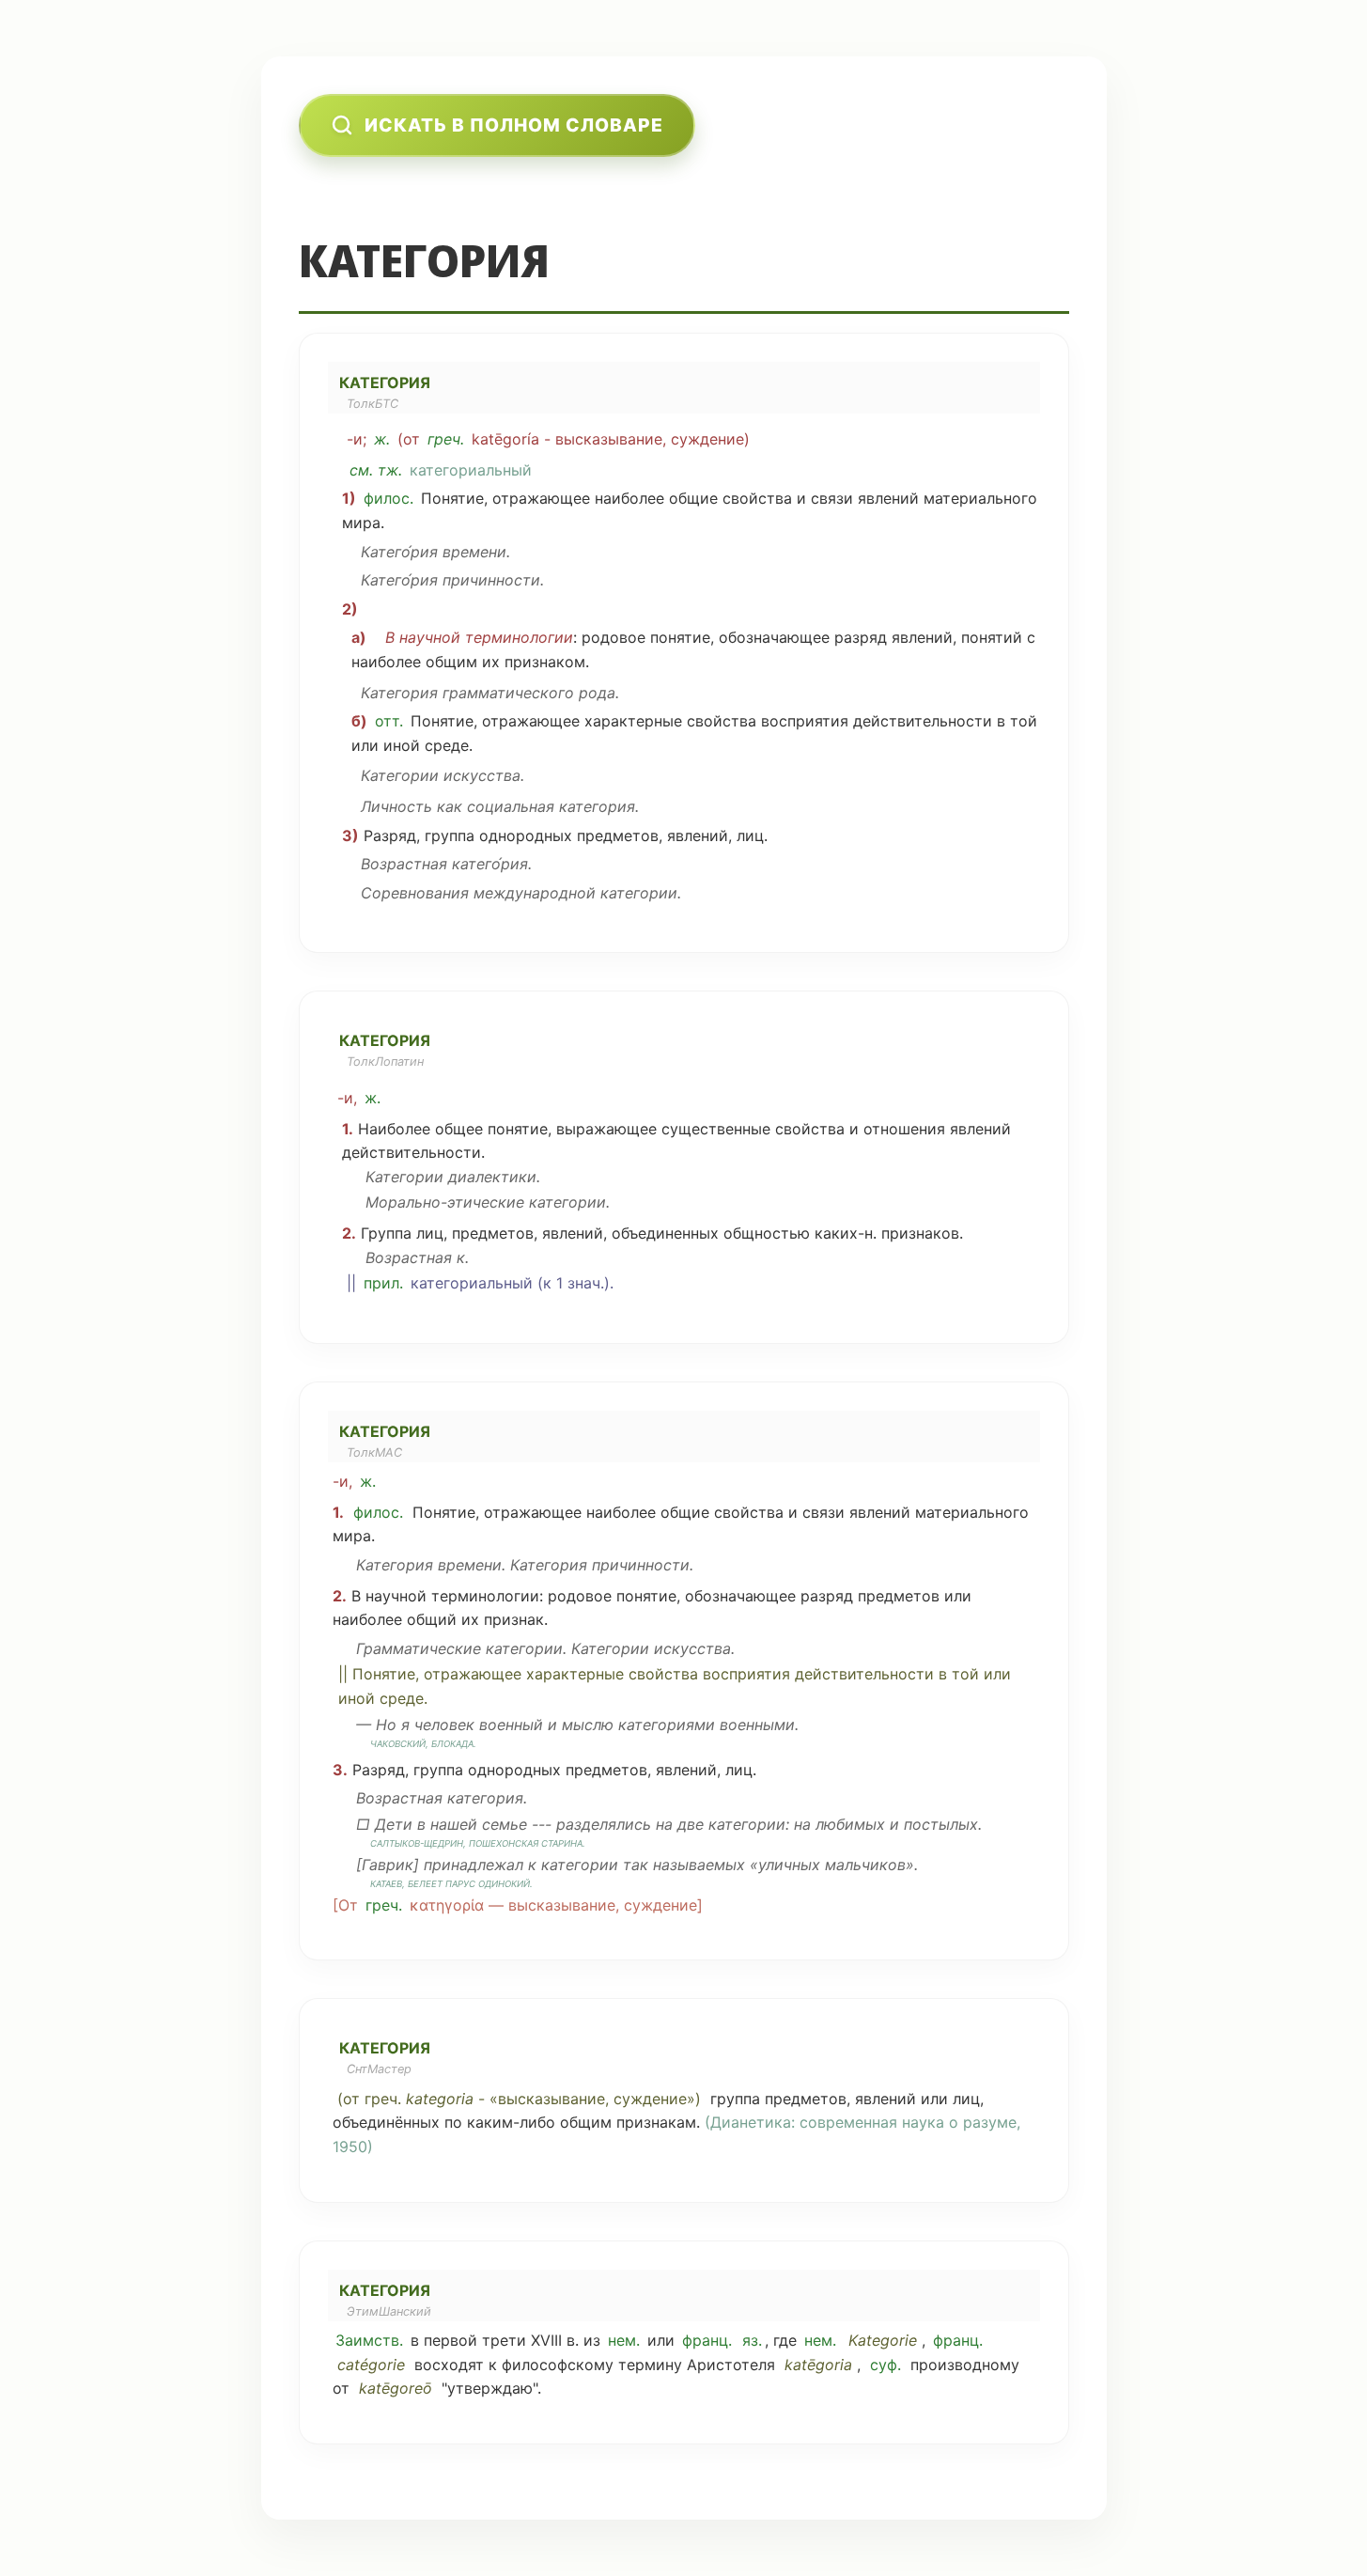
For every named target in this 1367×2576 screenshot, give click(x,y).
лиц (750, 835)
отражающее (541, 498)
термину (650, 2365)
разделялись (604, 1824)
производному (965, 2365)
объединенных (665, 1233)
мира (361, 523)
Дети (394, 1824)
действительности (923, 721)
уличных (789, 1865)
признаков (920, 1233)
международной (535, 893)
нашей (454, 1824)
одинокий (504, 1884)
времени (474, 552)
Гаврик (388, 1865)
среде (447, 745)
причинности (491, 580)
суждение (707, 439)
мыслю (588, 1725)
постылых (941, 1824)
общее (459, 1129)
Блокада (452, 1744)
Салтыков (395, 1843)
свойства (757, 498)
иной (402, 745)
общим (451, 662)
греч (444, 439)
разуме (990, 2122)
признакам (656, 2122)
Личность (396, 806)
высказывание (609, 439)
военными (757, 1725)
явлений (888, 498)
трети (504, 2340)
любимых (850, 1824)
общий (432, 1619)
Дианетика (751, 2122)
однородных (526, 835)
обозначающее (774, 637)
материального (980, 498)
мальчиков (865, 1865)
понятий (992, 637)
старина (562, 1843)
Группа (386, 1233)
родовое (614, 637)
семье (505, 1824)
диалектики (492, 1177)
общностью (767, 1233)
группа (450, 835)
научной (430, 637)
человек (444, 1725)
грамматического (508, 693)
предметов (618, 835)
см (359, 470)
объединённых (386, 2122)
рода (597, 693)
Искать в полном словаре (514, 125)
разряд (861, 637)
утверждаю (490, 2388)
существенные (716, 1129)
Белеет (425, 1884)
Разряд (390, 835)
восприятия (805, 721)
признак (514, 1619)
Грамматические (419, 1648)
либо (537, 2122)
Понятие (452, 498)
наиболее (629, 498)
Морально (403, 1202)
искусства (482, 775)
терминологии (519, 637)
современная (848, 2122)
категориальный (471, 470)
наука (923, 2122)
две (691, 1824)
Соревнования (415, 893)
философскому (558, 2365)
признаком (545, 662)
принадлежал (474, 1865)
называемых (699, 1865)
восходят (449, 2365)
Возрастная (404, 864)
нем (622, 2340)
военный (511, 1725)
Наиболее (394, 1129)
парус (460, 1884)
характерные (633, 721)
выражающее (606, 1129)
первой (450, 2340)
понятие (680, 637)
